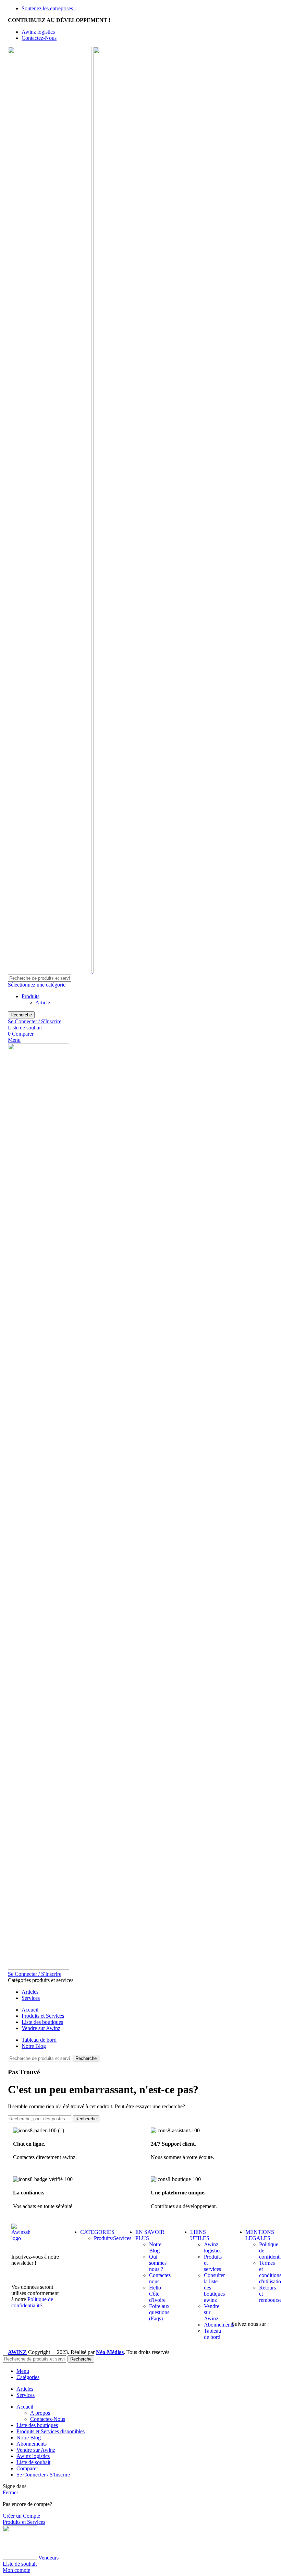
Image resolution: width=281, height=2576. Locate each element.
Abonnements (219, 2325)
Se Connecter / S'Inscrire (43, 2475)
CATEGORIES (97, 2232)
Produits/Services (113, 2238)
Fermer (10, 2492)
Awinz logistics (213, 2247)
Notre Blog (155, 2247)
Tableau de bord (212, 2334)
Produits (30, 996)
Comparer (27, 2468)
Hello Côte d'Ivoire (157, 2294)
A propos (40, 2413)
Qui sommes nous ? (158, 2263)
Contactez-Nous (48, 2419)
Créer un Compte (21, 2516)
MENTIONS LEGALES (260, 2235)
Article (43, 1003)
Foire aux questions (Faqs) (159, 2312)
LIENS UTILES (200, 2235)
